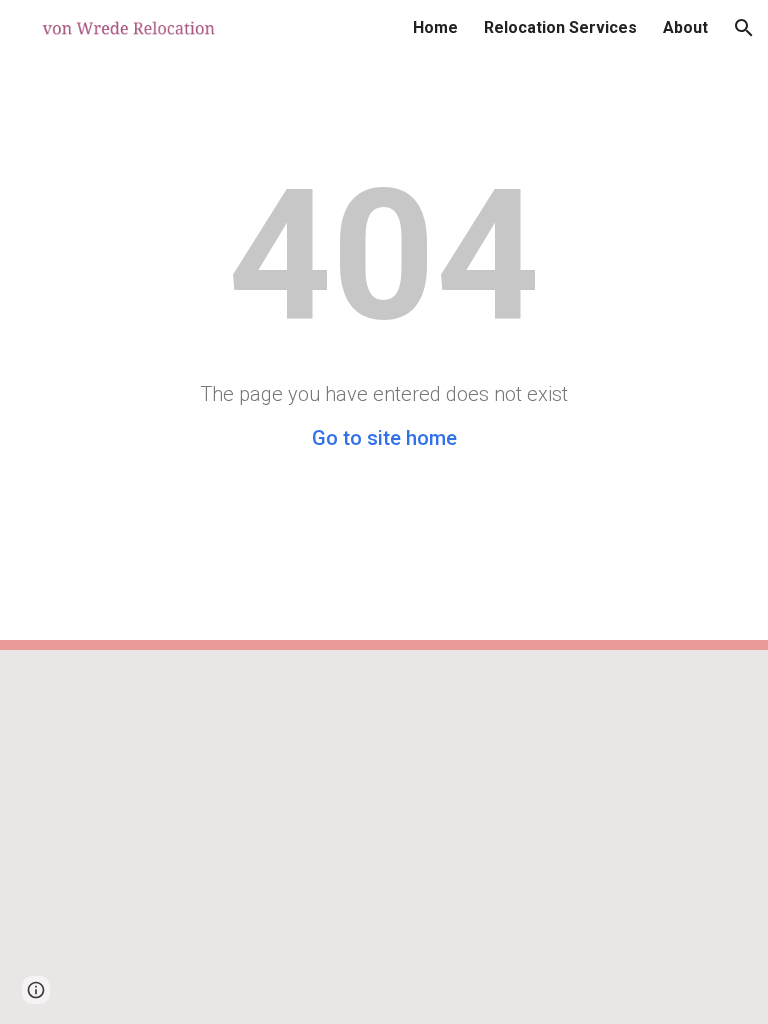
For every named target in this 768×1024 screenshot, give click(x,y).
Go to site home (384, 438)
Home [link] (435, 27)
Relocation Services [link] (560, 27)
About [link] (685, 27)
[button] (744, 28)
